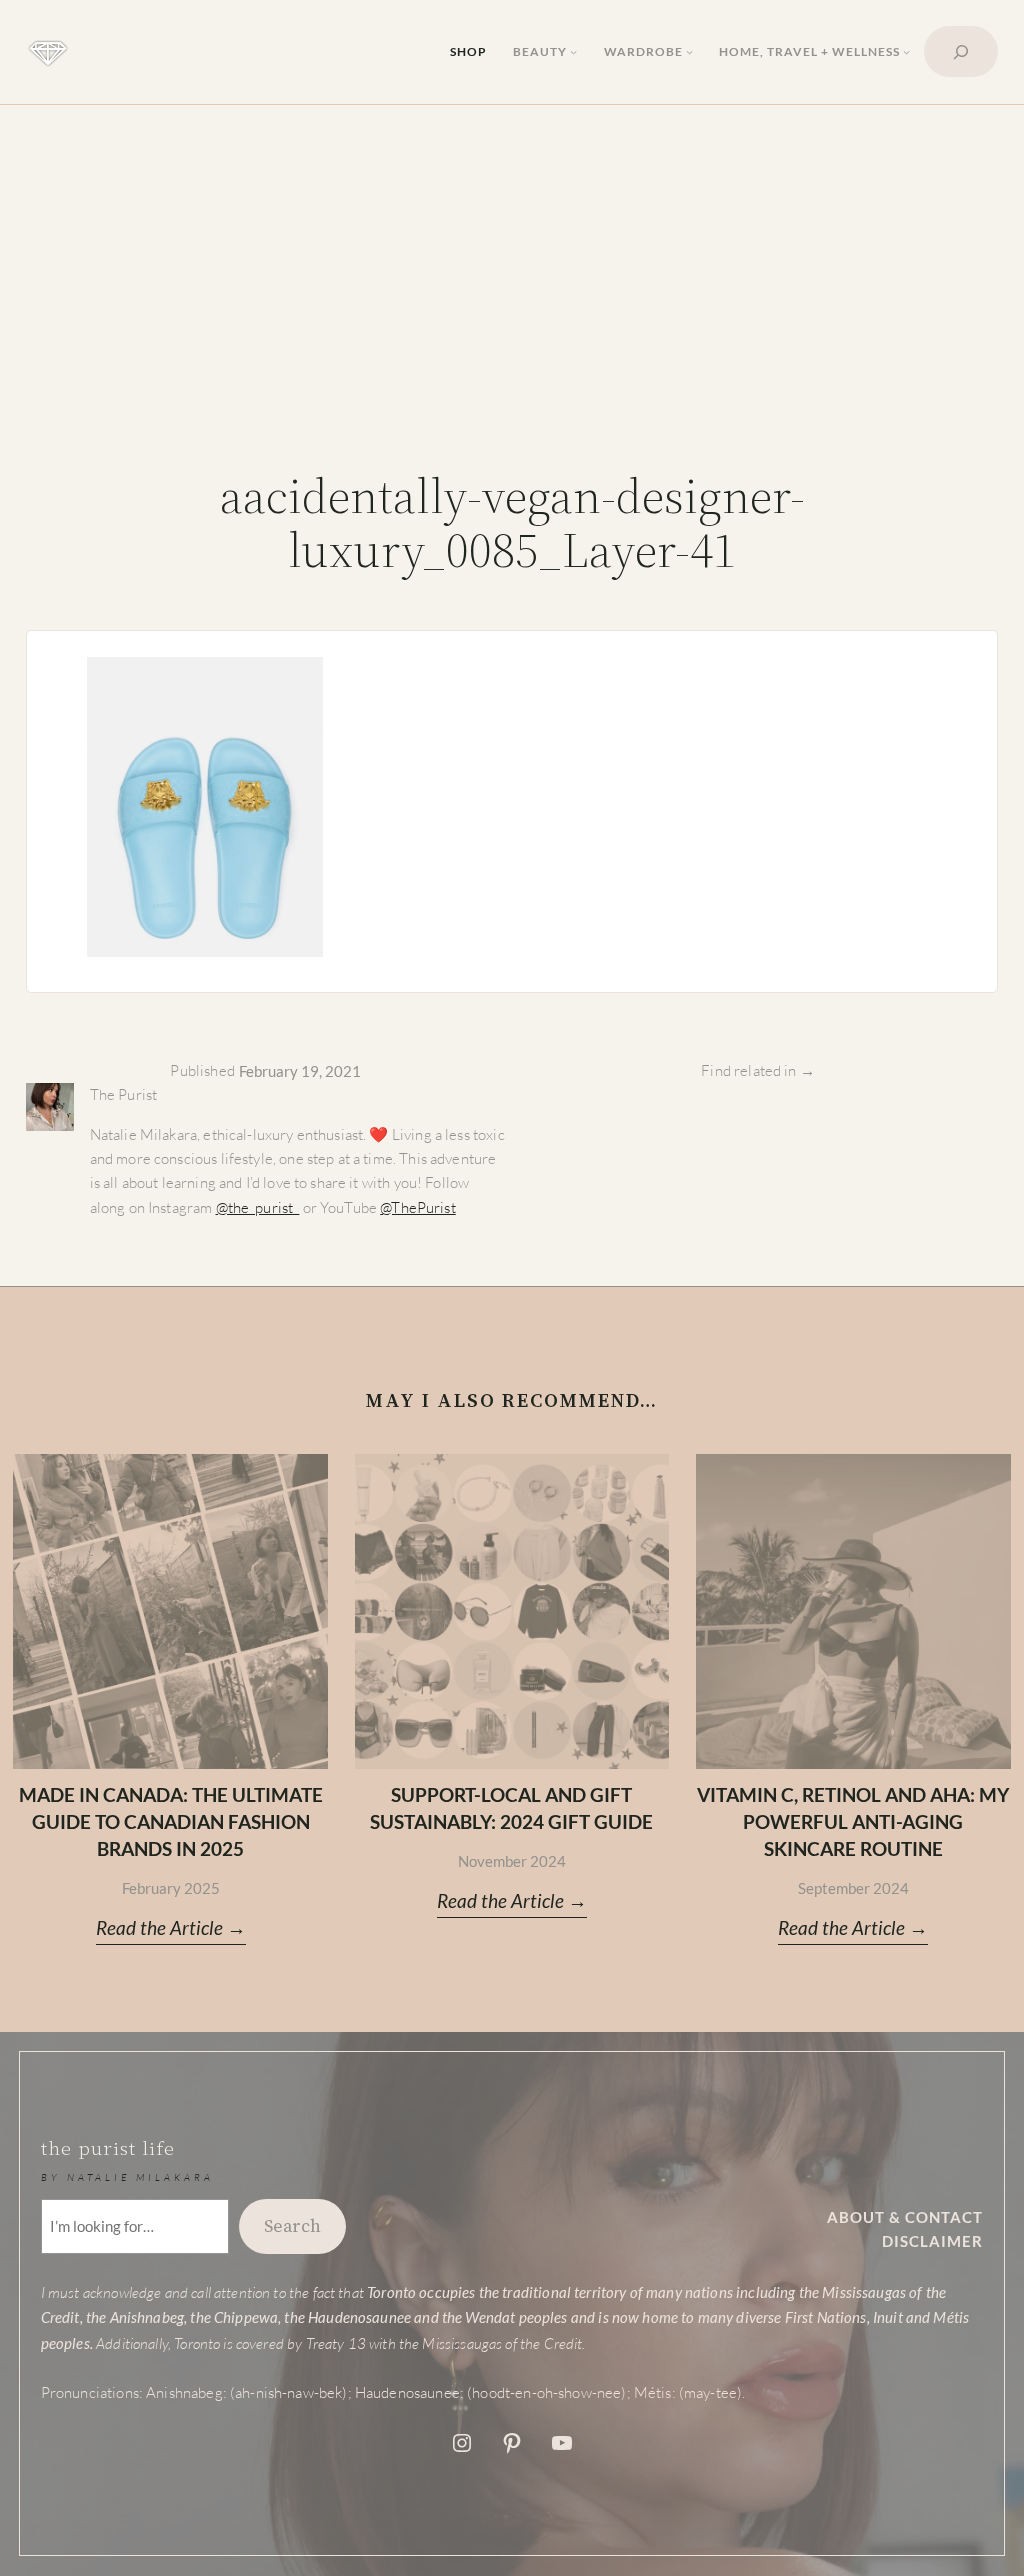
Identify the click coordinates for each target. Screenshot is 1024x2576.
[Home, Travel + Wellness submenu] (906, 51)
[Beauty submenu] (573, 51)
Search (292, 2226)
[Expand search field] (961, 51)
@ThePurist (418, 1207)
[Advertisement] (512, 290)
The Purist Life (108, 2148)
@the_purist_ (258, 1207)
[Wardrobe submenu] (689, 51)
